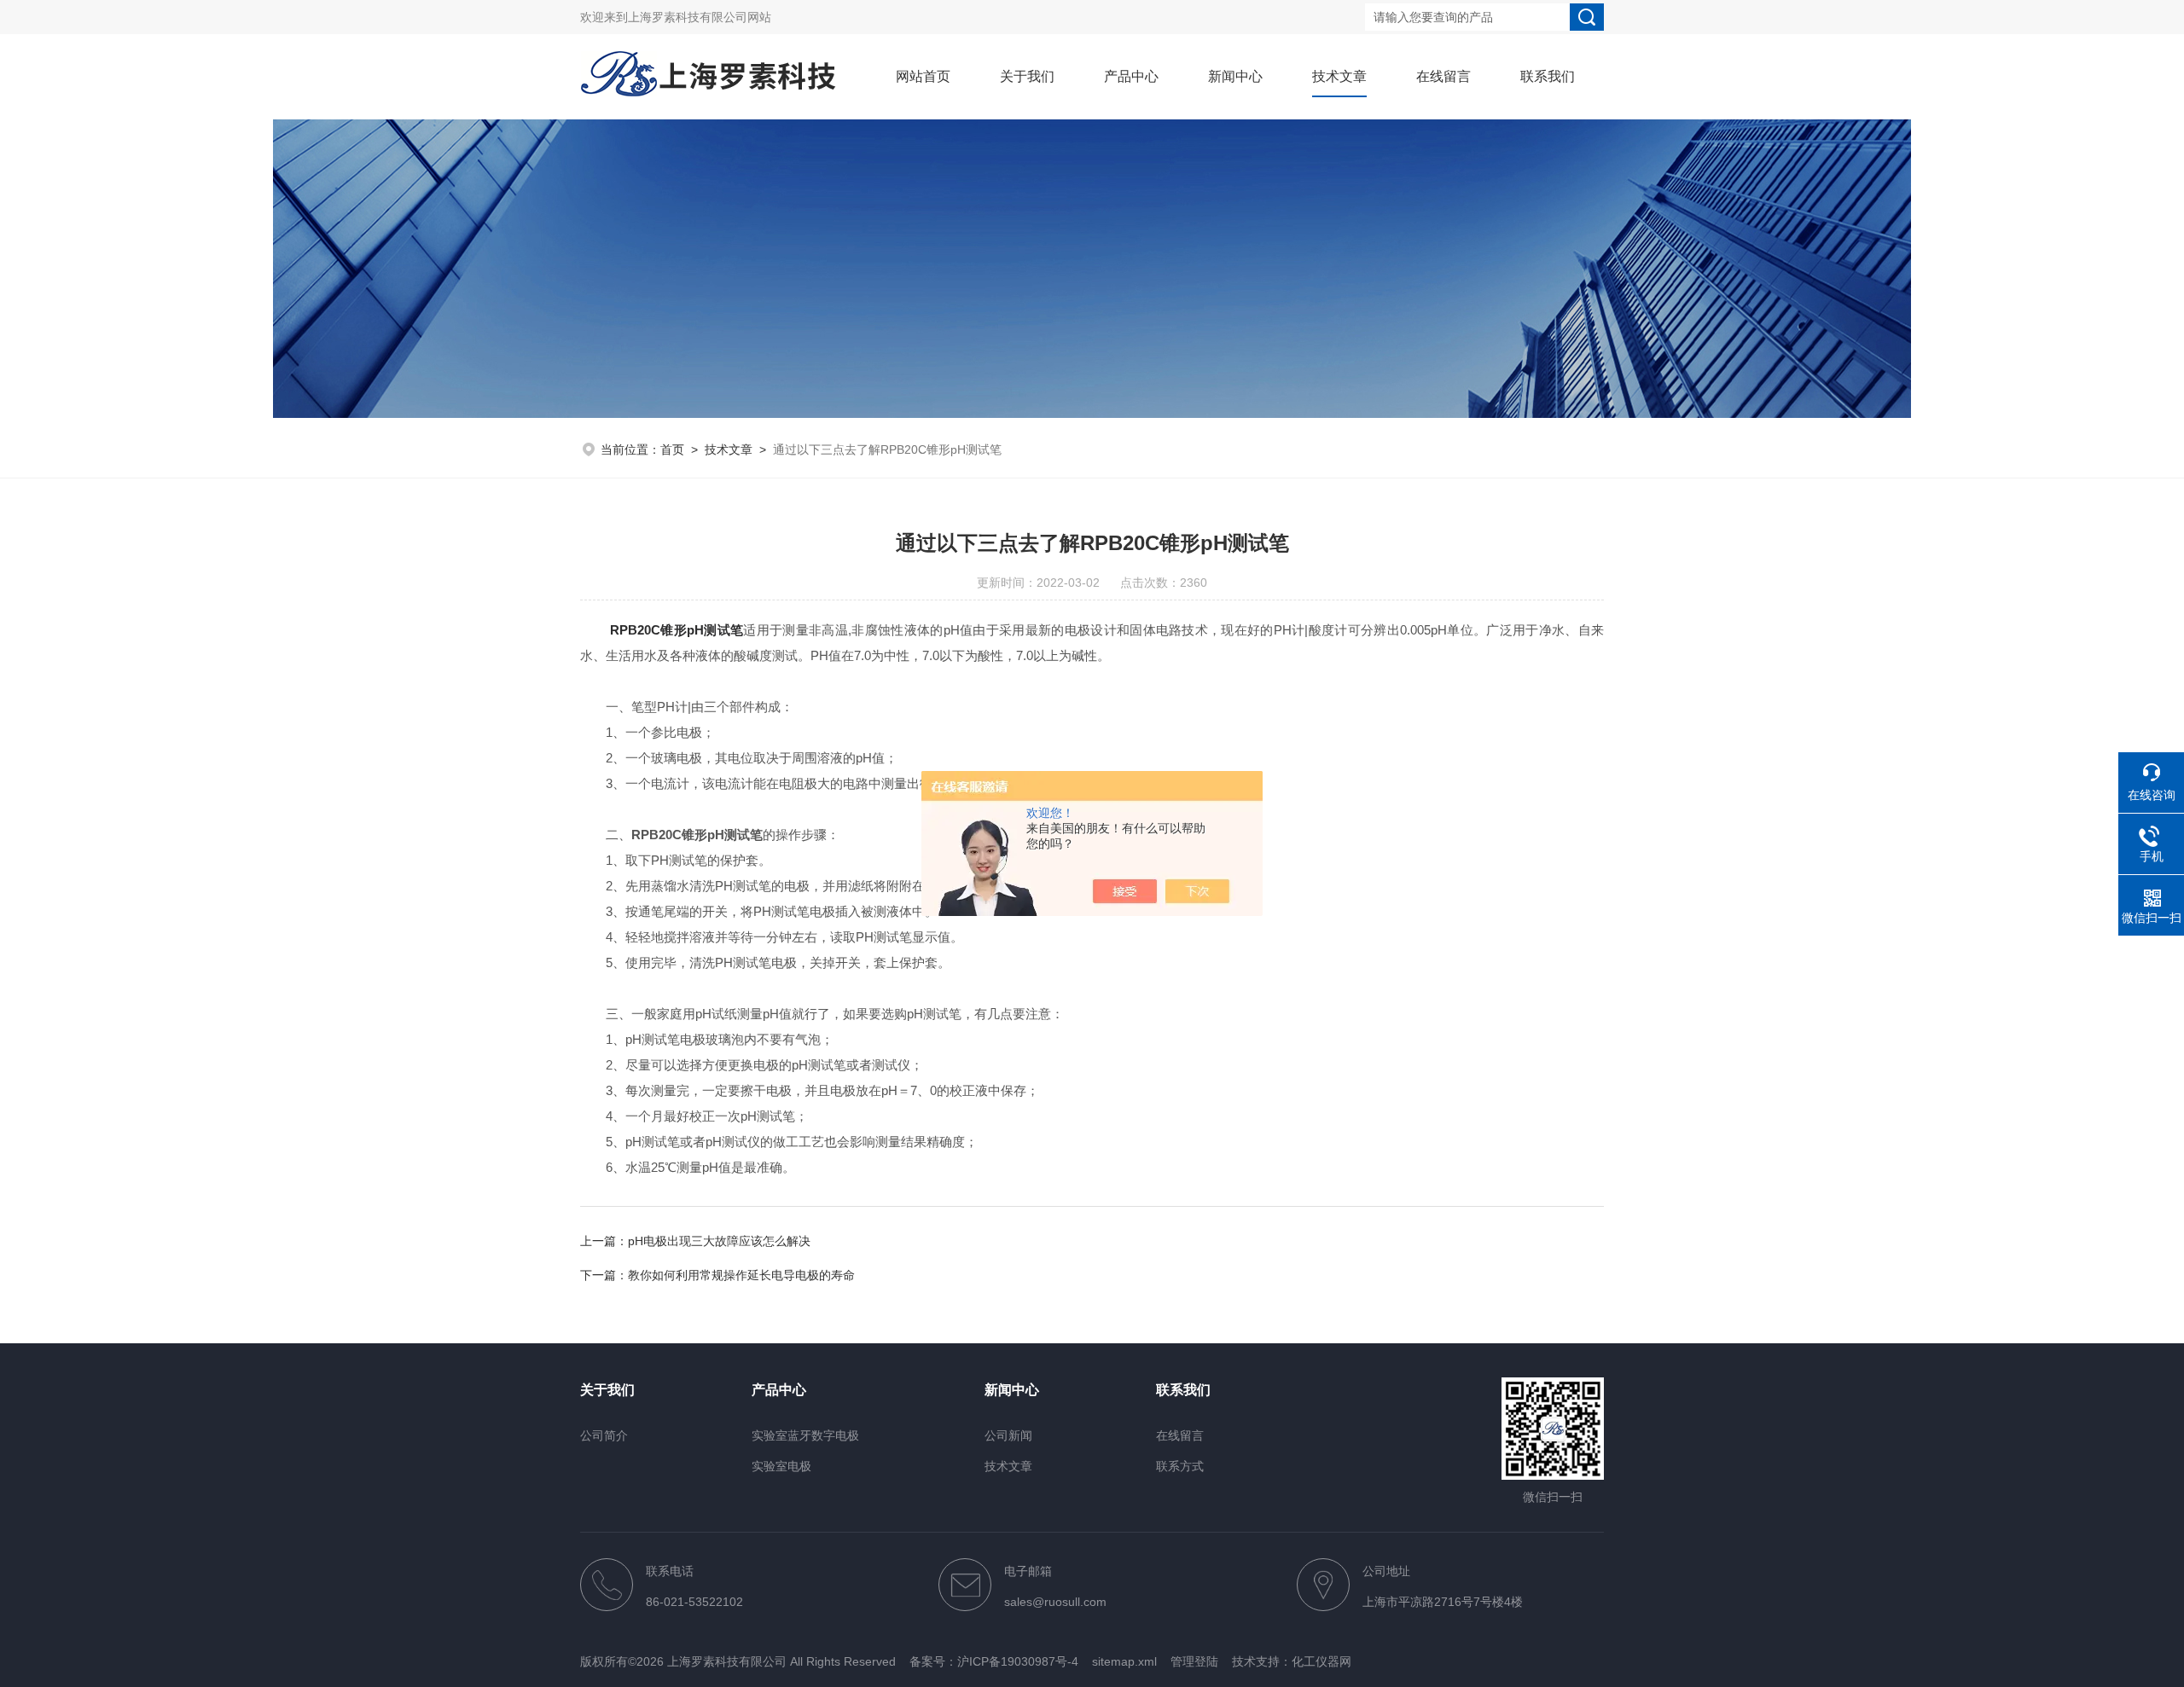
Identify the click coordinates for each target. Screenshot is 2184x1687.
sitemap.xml (1124, 1661)
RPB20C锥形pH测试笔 (677, 630)
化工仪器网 (1321, 1661)
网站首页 (923, 76)
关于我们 (1027, 76)
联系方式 (1180, 1466)
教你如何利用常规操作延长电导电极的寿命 (741, 1275)
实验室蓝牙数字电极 (805, 1435)
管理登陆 (1194, 1661)
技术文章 (1339, 76)
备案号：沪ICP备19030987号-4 (994, 1661)
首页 (672, 449)
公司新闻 (1008, 1435)
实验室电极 (781, 1466)
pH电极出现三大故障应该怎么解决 (719, 1241)
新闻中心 (1235, 76)
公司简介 (604, 1435)
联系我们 (1548, 76)
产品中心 (1131, 76)
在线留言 (1443, 76)
